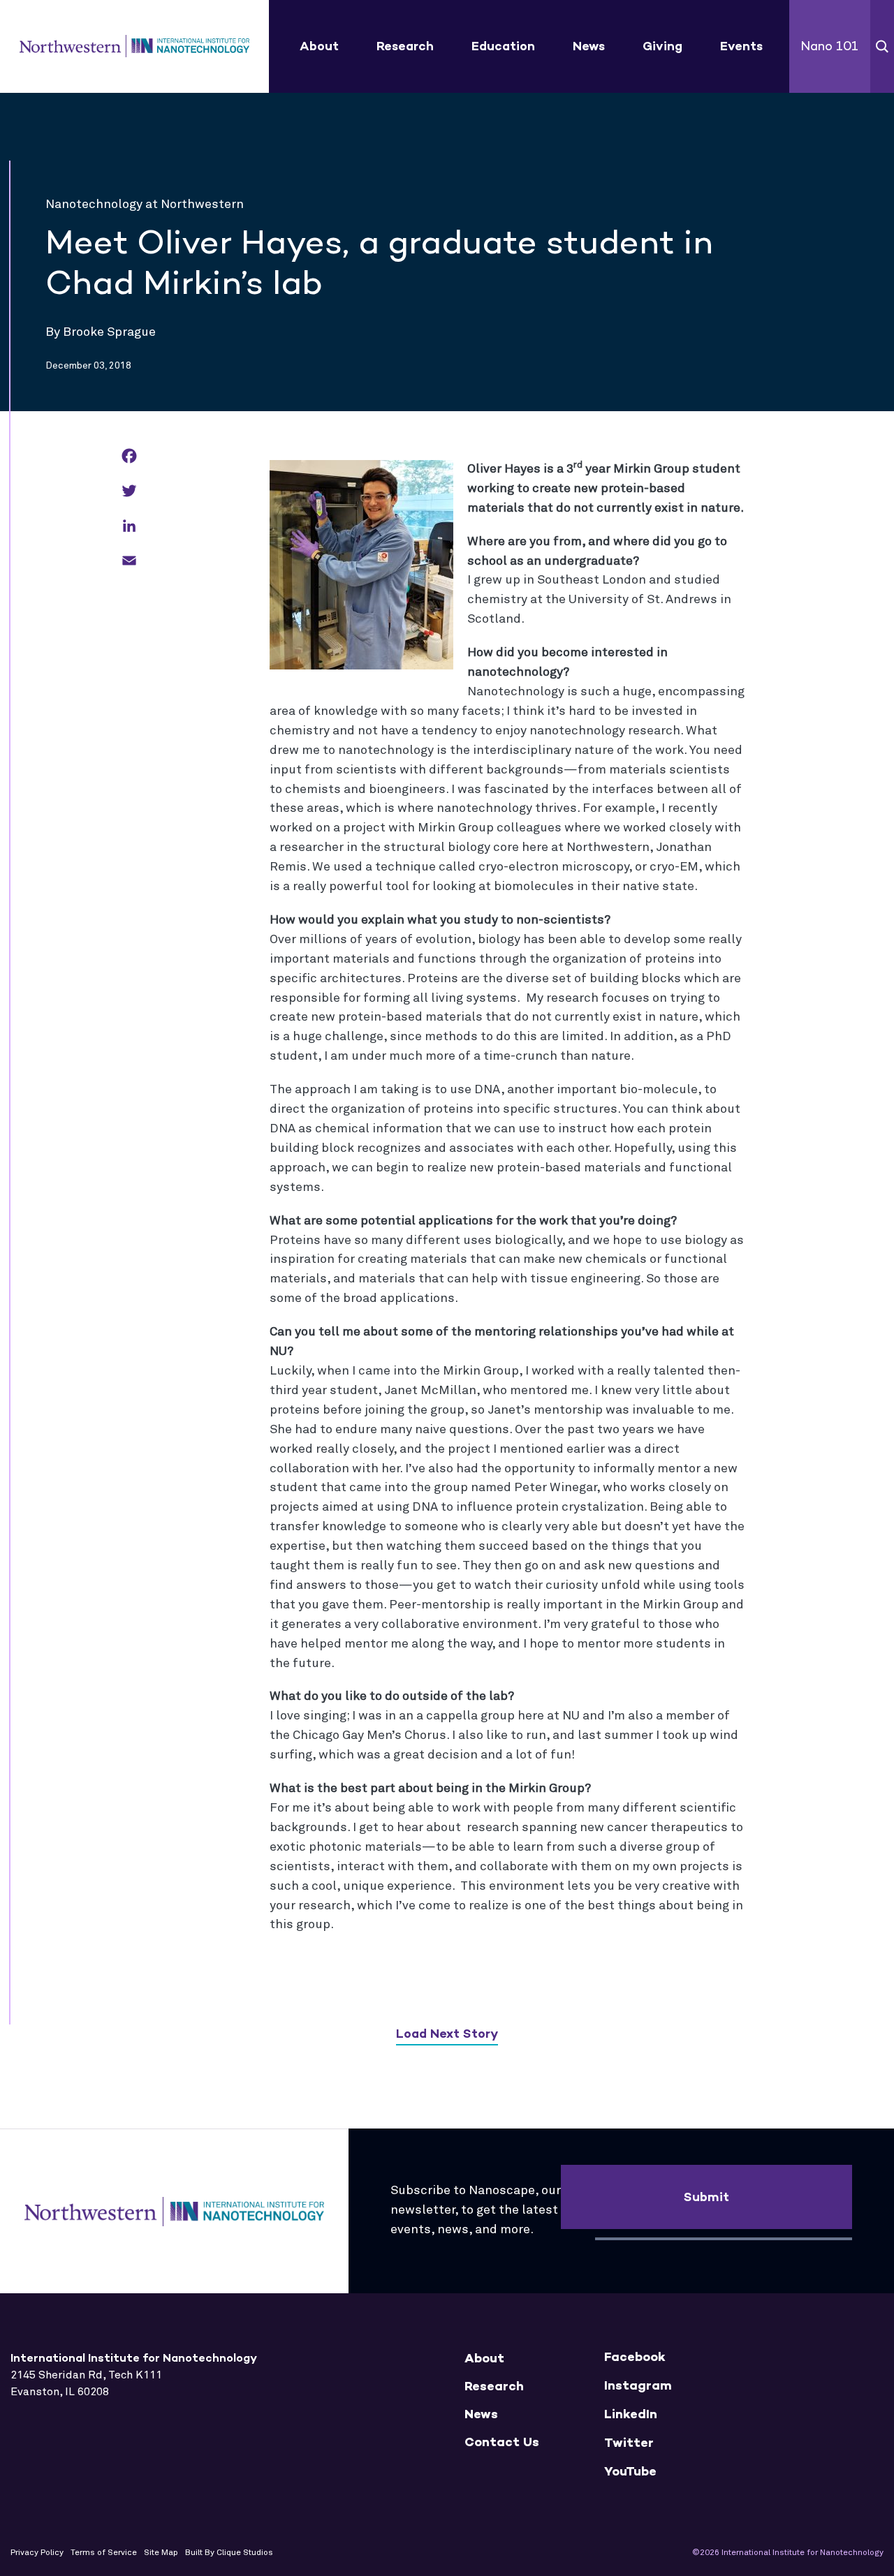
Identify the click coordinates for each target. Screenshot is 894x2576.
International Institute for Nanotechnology (134, 47)
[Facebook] (129, 457)
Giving (662, 46)
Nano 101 (829, 46)
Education (503, 46)
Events (741, 46)
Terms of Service (104, 2553)
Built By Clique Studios (229, 2553)
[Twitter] (129, 492)
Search (882, 46)
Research (405, 46)
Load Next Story (447, 2034)
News (589, 46)
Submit (706, 2197)
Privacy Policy (37, 2553)
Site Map (161, 2553)
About (319, 46)
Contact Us (502, 2442)
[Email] (129, 562)
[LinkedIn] (129, 527)
